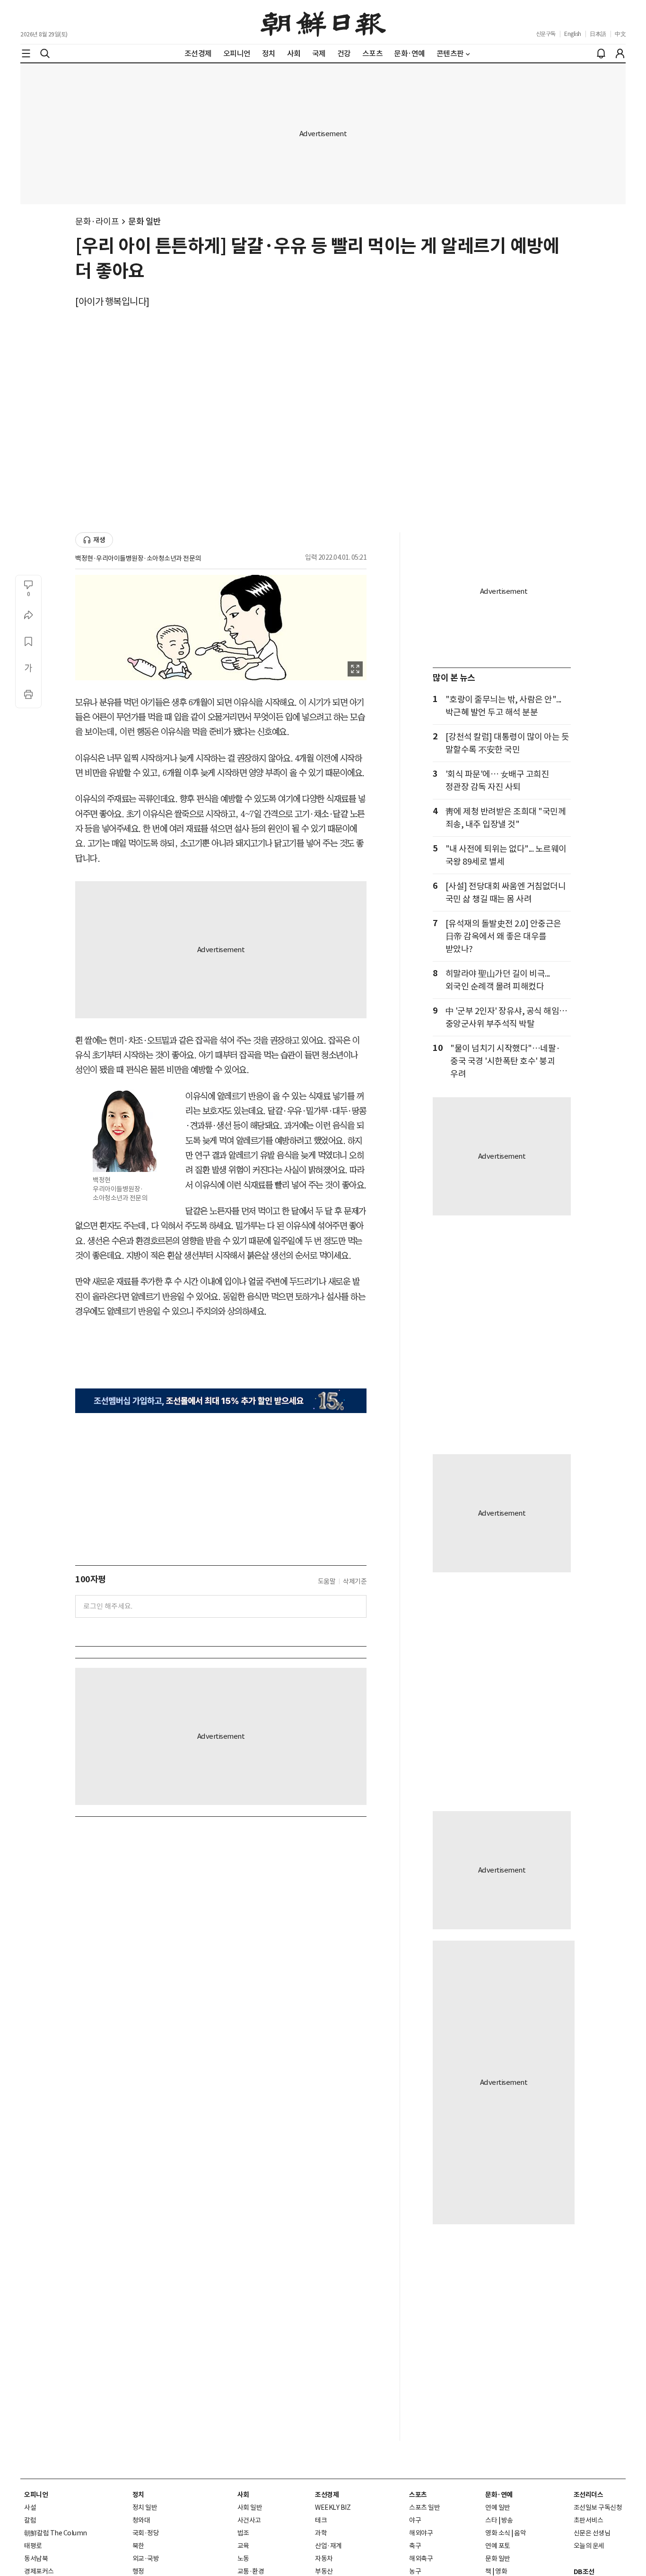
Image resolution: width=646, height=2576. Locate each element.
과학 (321, 2533)
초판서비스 (589, 2520)
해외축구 (421, 2559)
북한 (138, 2546)
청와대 (141, 2520)
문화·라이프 (97, 221)
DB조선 (584, 2572)
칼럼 (30, 2520)
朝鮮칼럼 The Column (56, 2533)
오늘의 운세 (589, 2546)
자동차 (324, 2559)
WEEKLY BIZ (333, 2507)
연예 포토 (498, 2546)
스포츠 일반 (424, 2507)
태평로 (33, 2546)
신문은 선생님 (592, 2533)
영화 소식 (498, 2533)
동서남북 (36, 2559)
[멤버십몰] (221, 1401)
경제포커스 (39, 2571)
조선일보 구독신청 (598, 2507)
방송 (507, 2520)
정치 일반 (145, 2507)
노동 (243, 2559)
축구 (415, 2546)
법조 (243, 2533)
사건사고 (249, 2520)
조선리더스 (589, 2495)
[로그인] (620, 53)
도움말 (327, 1581)
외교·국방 (146, 2559)
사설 (30, 2507)
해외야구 (421, 2533)
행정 (138, 2571)
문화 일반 (145, 221)
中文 (620, 34)
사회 (243, 2495)
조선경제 (327, 2495)
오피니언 (36, 2495)
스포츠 (418, 2495)
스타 (491, 2520)
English (573, 34)
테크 (321, 2520)
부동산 (324, 2571)
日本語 (598, 34)
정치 (138, 2495)
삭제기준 (355, 1581)
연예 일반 (498, 2507)
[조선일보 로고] (323, 22)
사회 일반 (250, 2507)
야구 (415, 2520)
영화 (501, 2571)
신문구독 (546, 34)
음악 (520, 2533)
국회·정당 (146, 2533)
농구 (415, 2571)
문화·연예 (499, 2495)
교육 (243, 2546)
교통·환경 (251, 2571)
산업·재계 (328, 2546)
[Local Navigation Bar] (26, 53)
